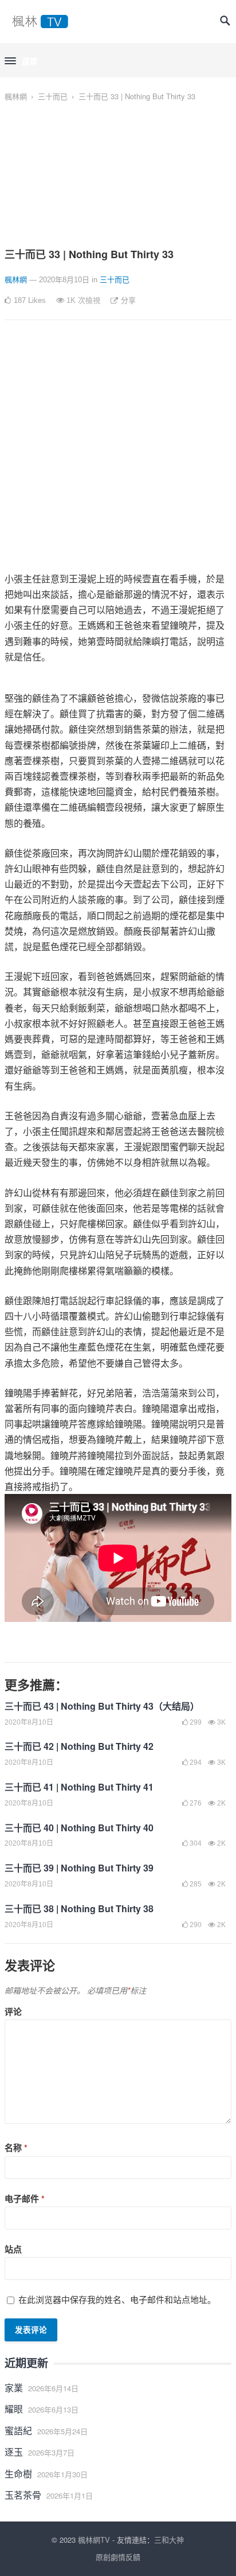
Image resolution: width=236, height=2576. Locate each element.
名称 (16, 2147)
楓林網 (16, 96)
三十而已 (53, 96)
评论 (13, 2011)
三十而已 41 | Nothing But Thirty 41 (79, 1787)
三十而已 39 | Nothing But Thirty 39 (79, 1868)
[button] (21, 61)
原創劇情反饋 (118, 2557)
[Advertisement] (118, 453)
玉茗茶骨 (23, 2495)
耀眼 (14, 2409)
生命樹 (18, 2474)
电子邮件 (25, 2198)
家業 (14, 2388)
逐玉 (14, 2452)
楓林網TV (94, 2540)
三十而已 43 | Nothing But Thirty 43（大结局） (102, 1706)
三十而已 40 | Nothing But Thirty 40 (79, 1828)
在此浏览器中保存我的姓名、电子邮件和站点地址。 (117, 2299)
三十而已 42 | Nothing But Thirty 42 (79, 1746)
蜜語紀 (18, 2431)
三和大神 (169, 2540)
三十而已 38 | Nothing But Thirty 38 (79, 1908)
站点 (13, 2249)
